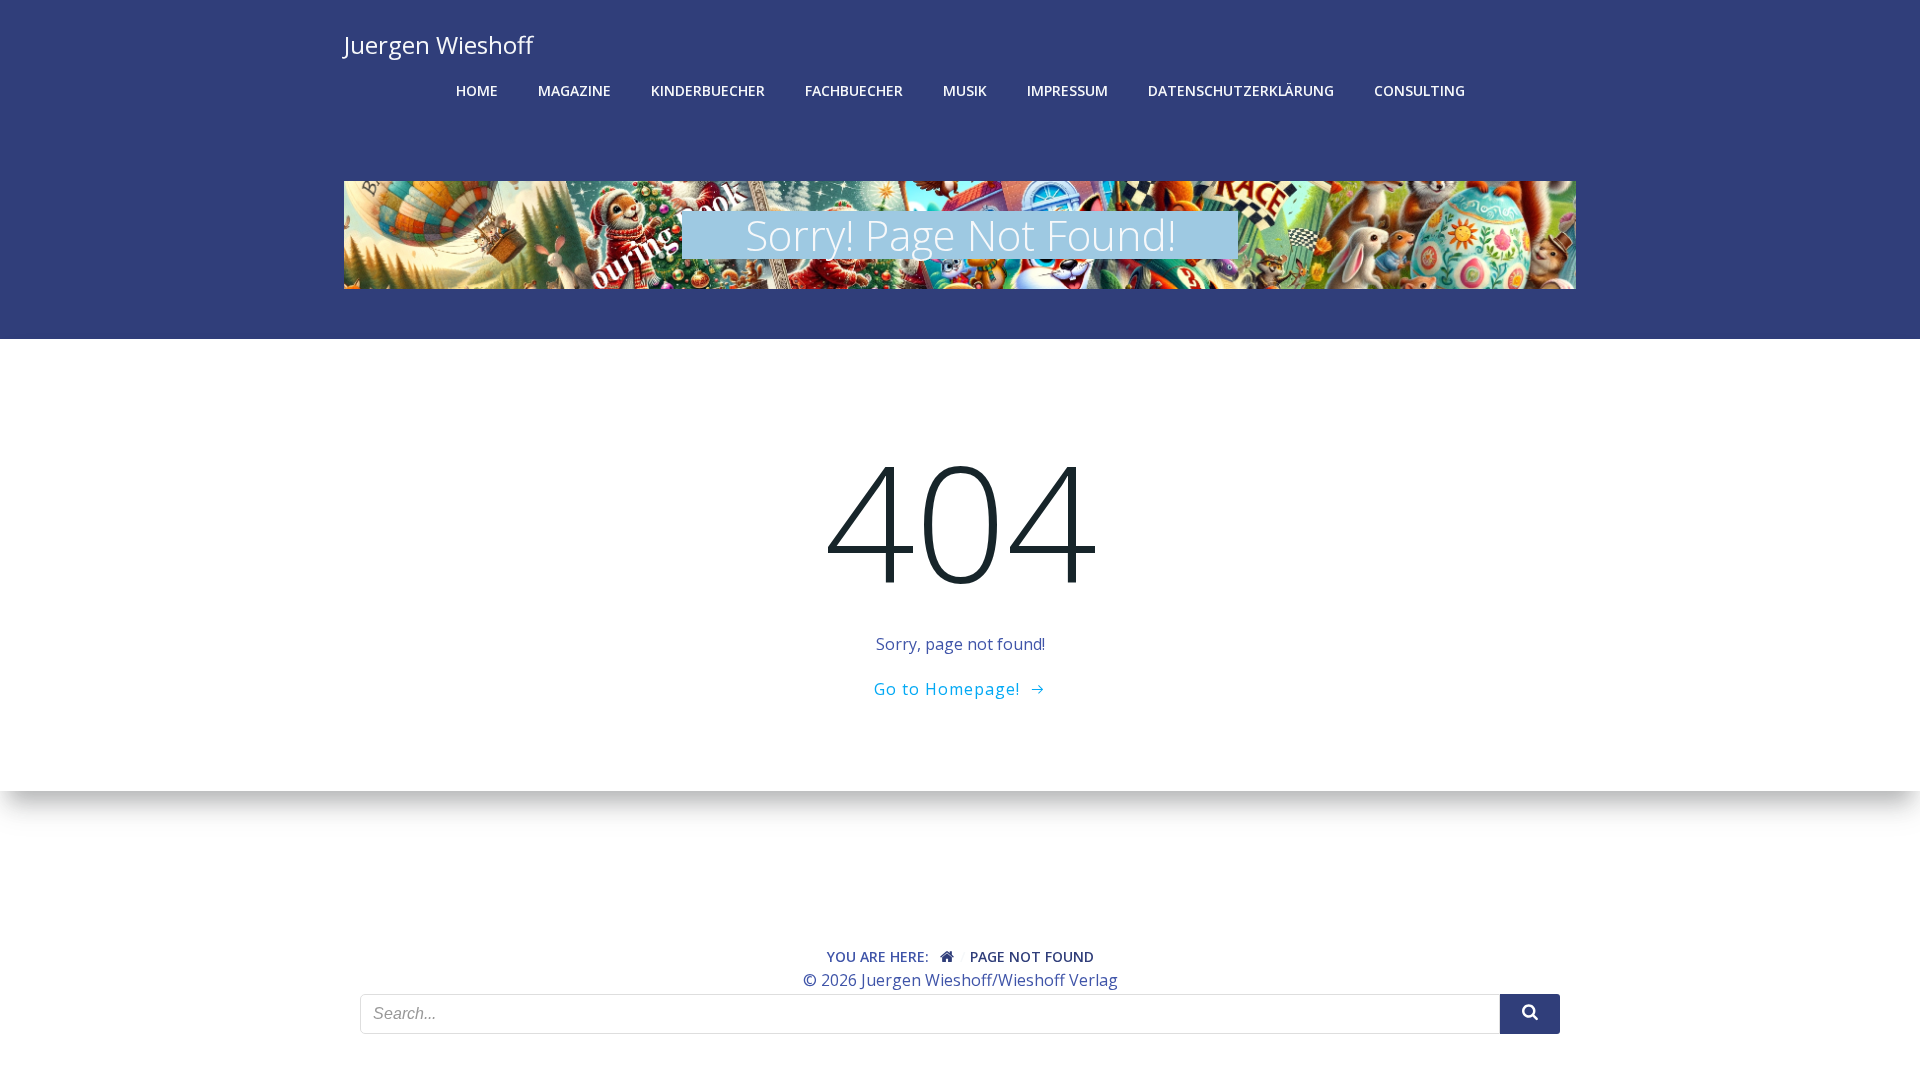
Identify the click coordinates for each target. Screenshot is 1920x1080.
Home (477, 90)
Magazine (574, 90)
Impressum (1067, 90)
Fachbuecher (854, 90)
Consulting (1419, 90)
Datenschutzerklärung (1241, 90)
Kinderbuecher (708, 90)
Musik (965, 90)
